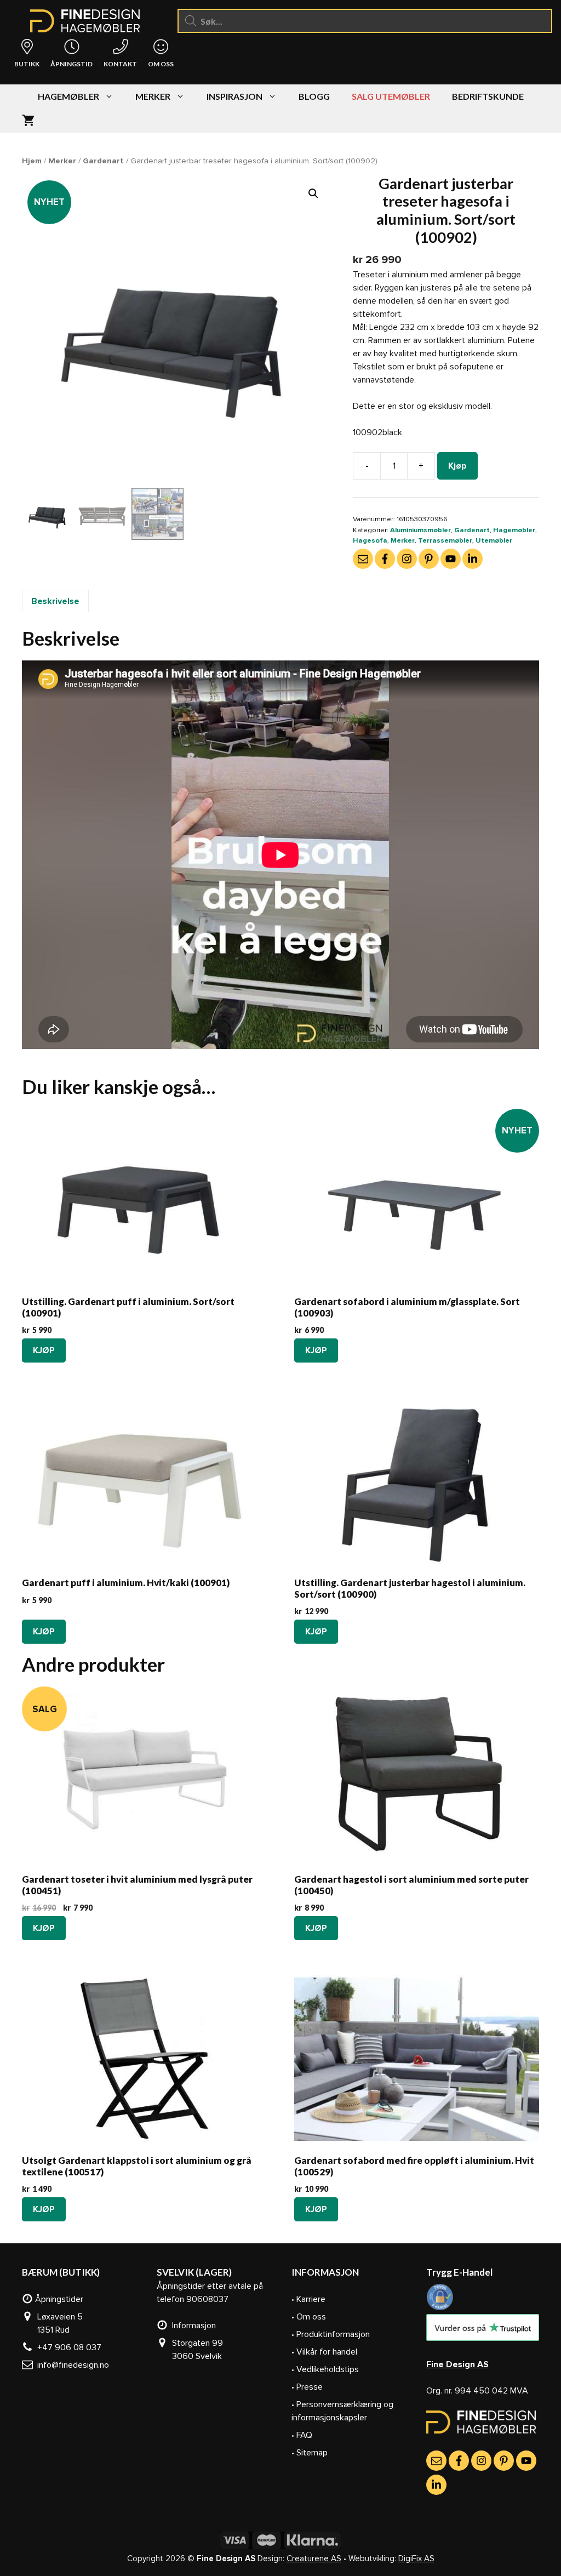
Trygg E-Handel (459, 2272)
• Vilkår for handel (324, 2352)
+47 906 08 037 (67, 2347)
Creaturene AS (314, 2558)
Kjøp (457, 466)
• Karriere (308, 2299)
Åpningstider (58, 2299)
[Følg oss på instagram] (407, 559)
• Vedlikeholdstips (325, 2369)
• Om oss (309, 2317)
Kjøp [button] (44, 1350)
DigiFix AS (416, 2558)
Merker (153, 96)
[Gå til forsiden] (481, 2431)
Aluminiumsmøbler (420, 530)
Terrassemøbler (445, 540)
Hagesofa (370, 540)
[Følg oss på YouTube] (451, 559)
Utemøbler (494, 540)
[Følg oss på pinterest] (429, 559)
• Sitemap (310, 2453)
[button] (313, 193)
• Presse (307, 2387)
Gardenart (103, 161)
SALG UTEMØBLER (391, 96)
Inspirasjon (234, 96)
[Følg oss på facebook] (385, 559)
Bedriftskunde (488, 96)
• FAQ (302, 2435)
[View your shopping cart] (28, 121)
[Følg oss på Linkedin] (473, 559)
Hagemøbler (68, 96)
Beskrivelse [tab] (55, 601)
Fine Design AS (457, 2364)
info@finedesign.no (71, 2365)
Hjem (32, 161)
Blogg (314, 96)
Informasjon (192, 2326)
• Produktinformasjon (331, 2334)
